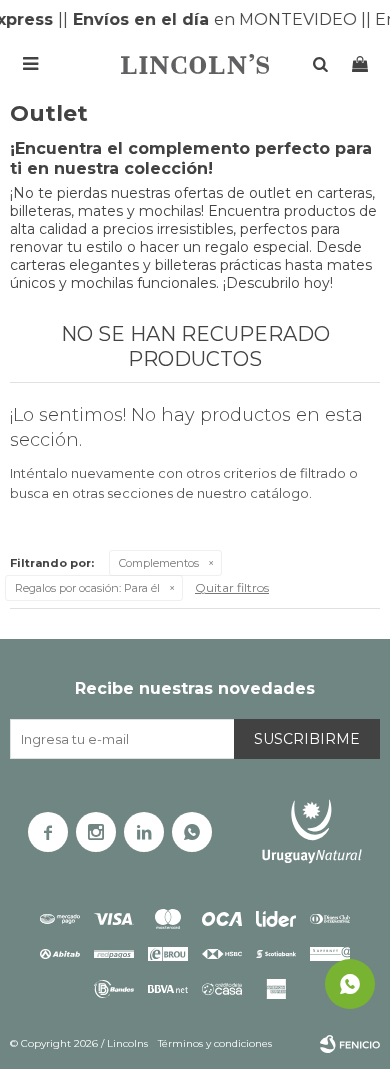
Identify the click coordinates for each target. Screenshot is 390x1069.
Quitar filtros (232, 587)
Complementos (159, 563)
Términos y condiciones (215, 1043)
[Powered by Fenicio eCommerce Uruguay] (350, 1044)
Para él (87, 588)
